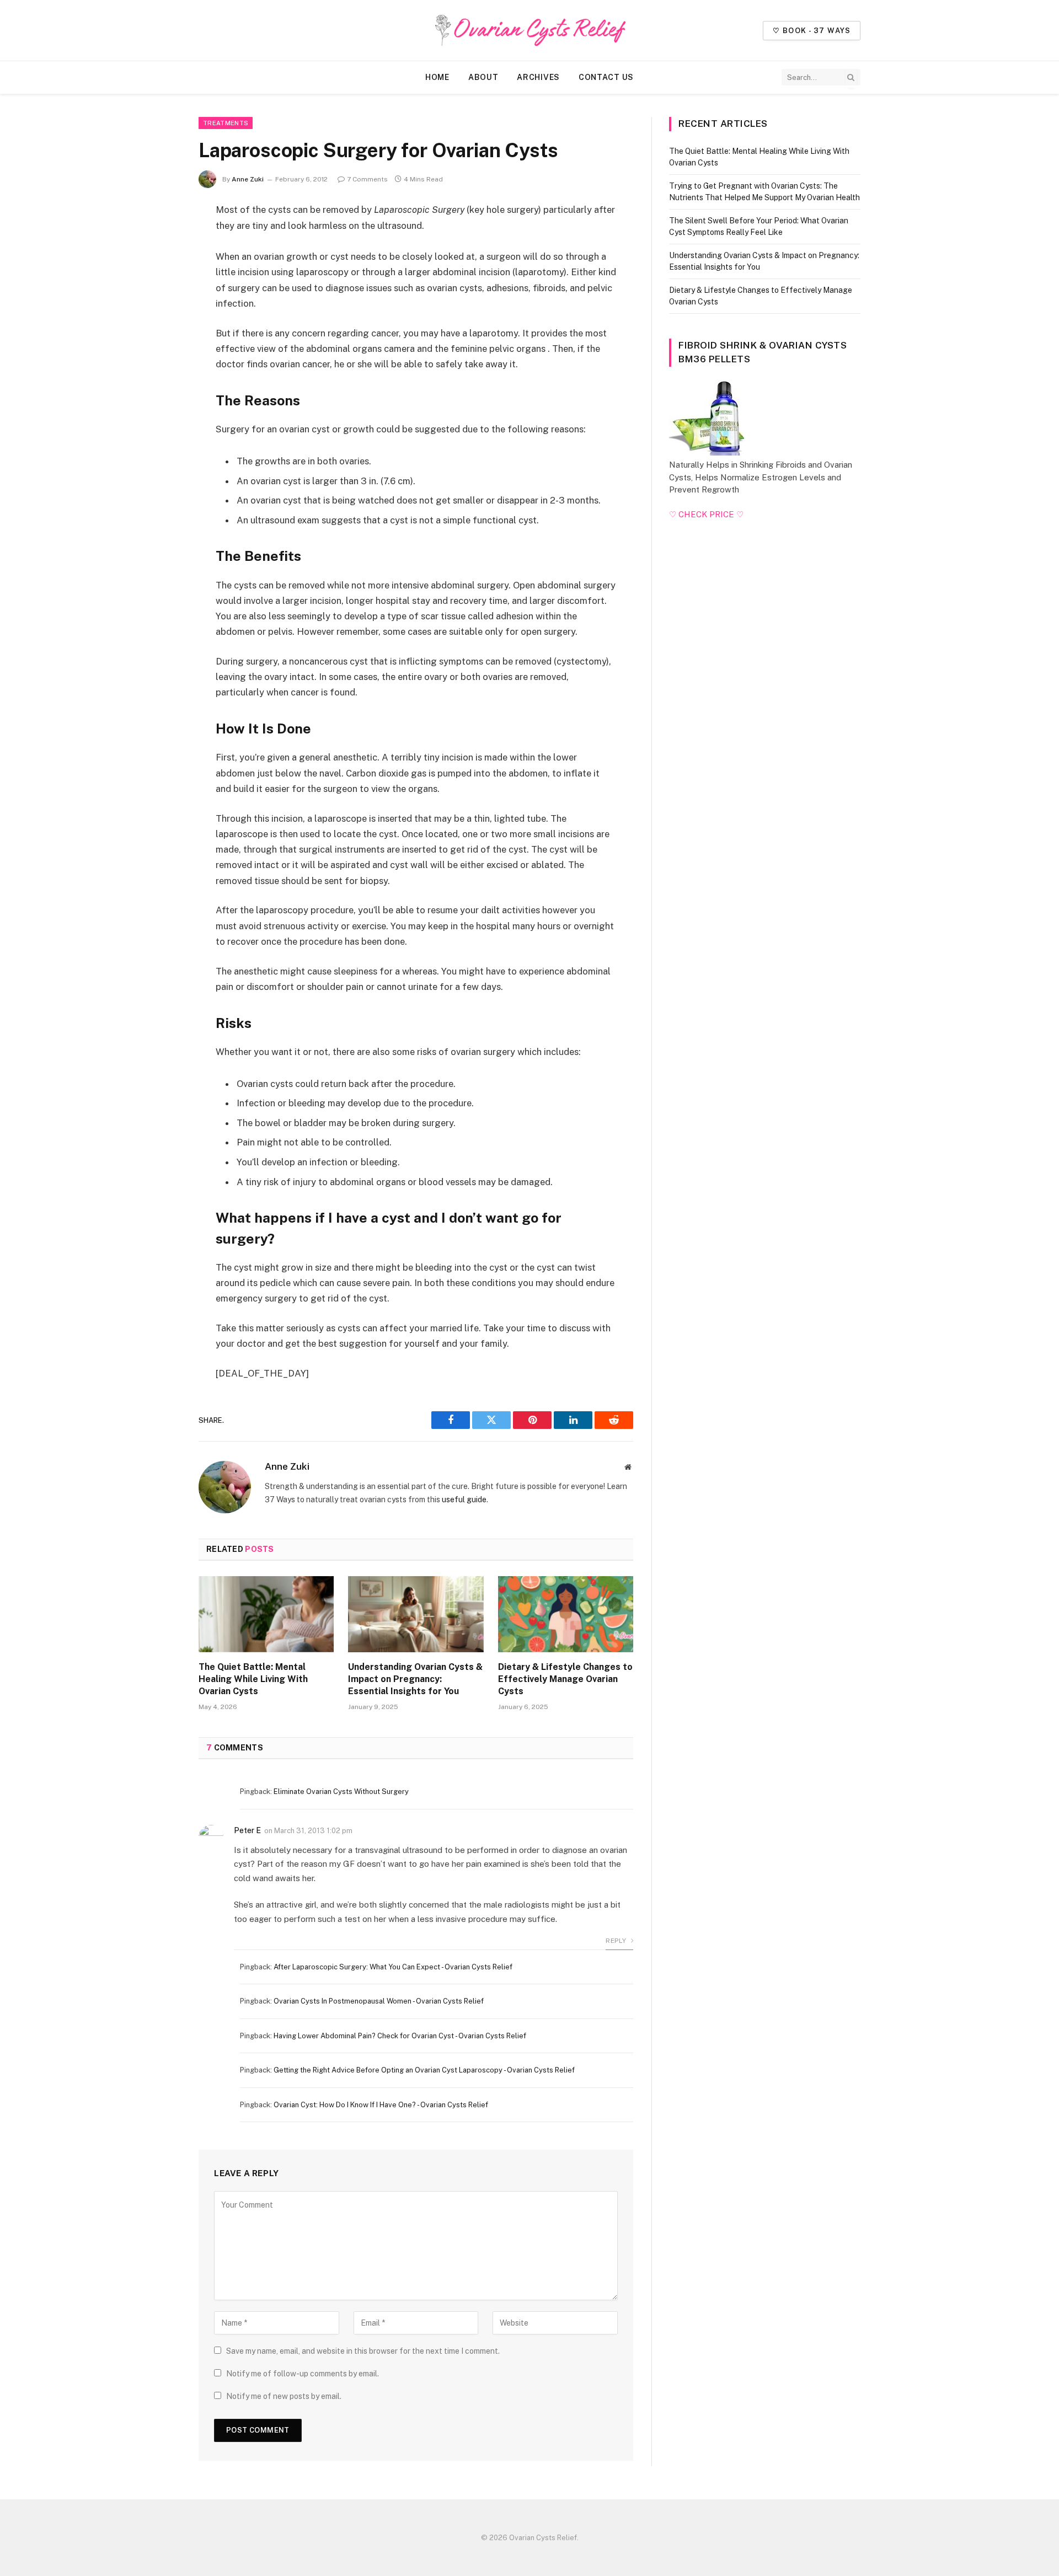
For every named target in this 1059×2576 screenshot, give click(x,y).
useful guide (464, 1499)
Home (437, 77)
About (483, 77)
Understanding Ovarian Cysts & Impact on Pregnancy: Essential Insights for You (415, 1679)
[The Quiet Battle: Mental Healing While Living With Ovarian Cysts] (266, 1614)
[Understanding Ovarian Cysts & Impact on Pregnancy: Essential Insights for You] (416, 1614)
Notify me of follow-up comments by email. (303, 2374)
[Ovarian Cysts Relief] (529, 30)
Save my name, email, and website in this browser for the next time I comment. (363, 2351)
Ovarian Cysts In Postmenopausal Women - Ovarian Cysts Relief (379, 2001)
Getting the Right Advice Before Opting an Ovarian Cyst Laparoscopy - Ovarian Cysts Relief (424, 2070)
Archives (538, 77)
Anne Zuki (248, 179)
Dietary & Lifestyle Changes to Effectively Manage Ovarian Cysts (565, 1679)
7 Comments (367, 179)
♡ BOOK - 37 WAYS (812, 31)
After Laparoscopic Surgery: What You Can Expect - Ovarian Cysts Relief (393, 1967)
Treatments (226, 123)
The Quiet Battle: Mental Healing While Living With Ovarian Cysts (253, 1679)
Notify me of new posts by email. (284, 2396)
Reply (617, 1941)
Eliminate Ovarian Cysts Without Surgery (341, 1792)
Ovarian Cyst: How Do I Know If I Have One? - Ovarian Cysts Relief (381, 2105)
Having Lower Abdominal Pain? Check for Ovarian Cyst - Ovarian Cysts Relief (400, 2036)
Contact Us (606, 77)
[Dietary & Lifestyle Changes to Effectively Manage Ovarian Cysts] (566, 1614)
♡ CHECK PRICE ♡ (706, 514)
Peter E (247, 1830)
